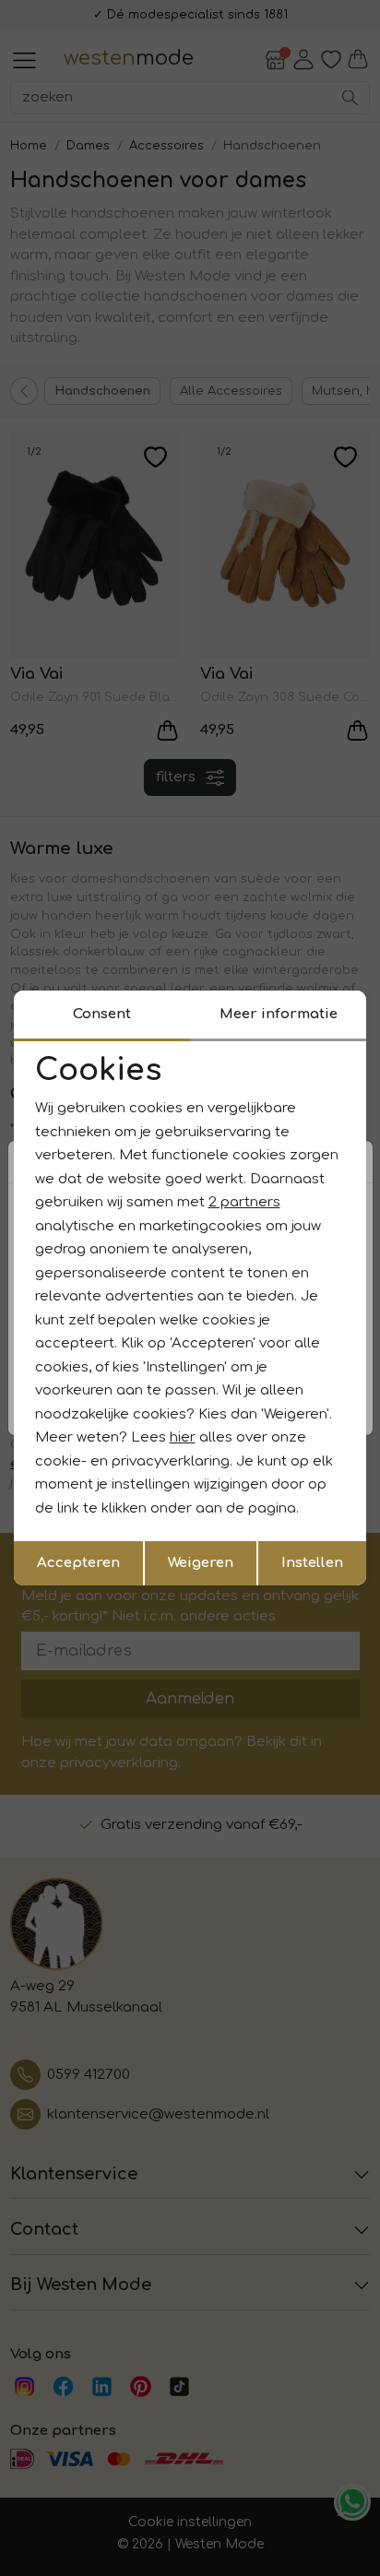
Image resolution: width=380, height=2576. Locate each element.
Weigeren (201, 1563)
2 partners (244, 1202)
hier (183, 1437)
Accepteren (78, 1563)
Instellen (312, 1563)
